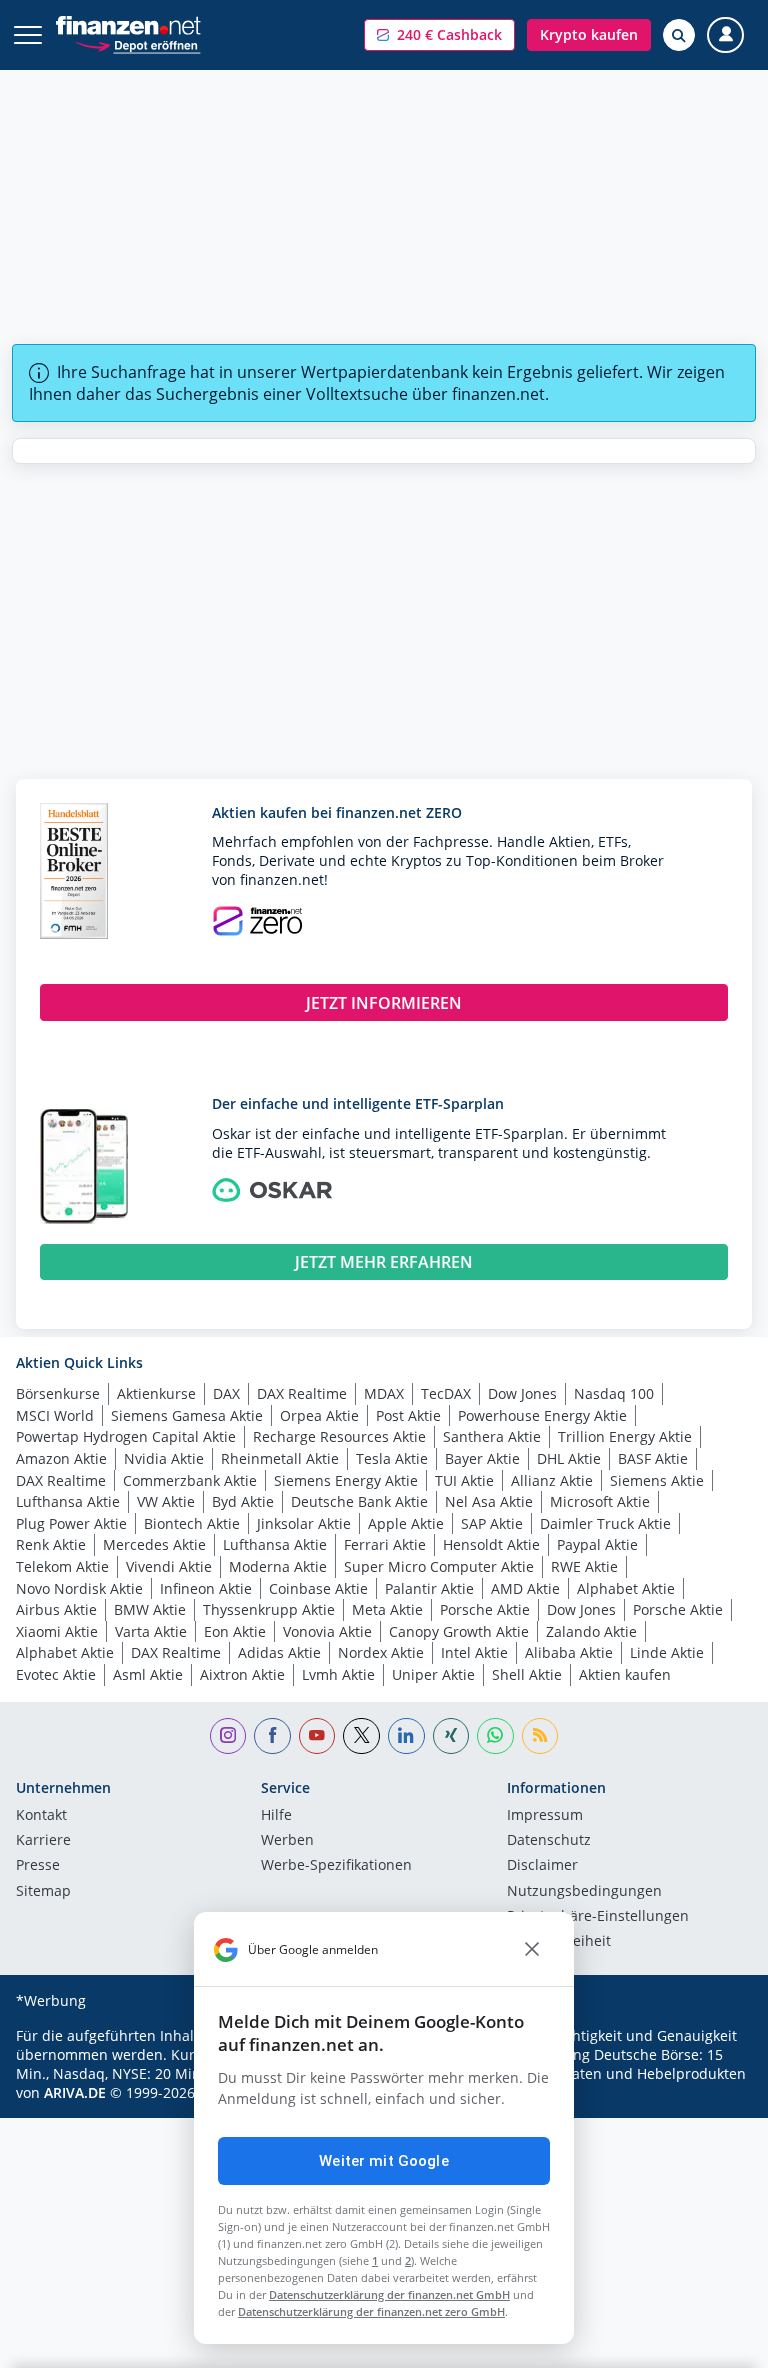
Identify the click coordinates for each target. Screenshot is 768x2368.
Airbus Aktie (56, 1609)
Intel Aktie (474, 1652)
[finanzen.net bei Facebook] (272, 1736)
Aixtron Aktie (242, 1674)
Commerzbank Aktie (190, 1480)
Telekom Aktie (62, 1566)
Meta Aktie (387, 1609)
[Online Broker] (137, 44)
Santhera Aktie (492, 1436)
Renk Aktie (51, 1544)
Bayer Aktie (482, 1458)
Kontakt (41, 1816)
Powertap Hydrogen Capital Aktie (126, 1436)
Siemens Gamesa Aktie (187, 1415)
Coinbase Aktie (318, 1588)
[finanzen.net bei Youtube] (317, 1736)
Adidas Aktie (279, 1652)
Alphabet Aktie (626, 1588)
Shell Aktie (527, 1674)
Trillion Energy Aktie (625, 1436)
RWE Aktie (584, 1566)
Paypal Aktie (597, 1544)
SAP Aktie (492, 1523)
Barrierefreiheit (559, 1942)
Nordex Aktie (381, 1652)
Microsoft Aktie (600, 1501)
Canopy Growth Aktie (459, 1631)
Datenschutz (549, 1841)
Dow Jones (522, 1393)
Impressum (545, 1816)
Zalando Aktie (591, 1631)
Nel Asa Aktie (489, 1501)
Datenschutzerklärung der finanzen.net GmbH (389, 2294)
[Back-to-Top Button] (713, 2343)
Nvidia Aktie (164, 1458)
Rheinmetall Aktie (280, 1458)
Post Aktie (408, 1415)
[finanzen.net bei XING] (451, 1736)
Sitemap (43, 1892)
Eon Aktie (235, 1631)
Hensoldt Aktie (491, 1544)
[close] (532, 1950)
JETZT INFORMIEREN (384, 1003)
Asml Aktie (148, 1674)
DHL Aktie (569, 1458)
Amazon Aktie (61, 1458)
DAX (226, 1393)
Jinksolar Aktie (304, 1523)
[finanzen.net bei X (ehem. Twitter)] (361, 1736)
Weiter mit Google (384, 2161)
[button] (439, 35)
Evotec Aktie (56, 1674)
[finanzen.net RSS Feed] (540, 1736)
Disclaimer (542, 1866)
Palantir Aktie (429, 1588)
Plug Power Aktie (71, 1523)
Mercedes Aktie (154, 1544)
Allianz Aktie (552, 1480)
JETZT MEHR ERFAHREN (384, 1262)
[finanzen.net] (128, 25)
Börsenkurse (58, 1393)
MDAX (384, 1393)
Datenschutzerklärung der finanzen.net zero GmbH (371, 2311)
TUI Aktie (464, 1480)
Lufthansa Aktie (68, 1501)
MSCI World (55, 1415)
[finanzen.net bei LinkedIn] (406, 1736)
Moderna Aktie (278, 1566)
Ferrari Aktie (385, 1544)
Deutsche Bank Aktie (359, 1501)
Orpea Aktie (319, 1415)
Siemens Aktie (657, 1480)
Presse (38, 1866)
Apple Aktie (406, 1523)
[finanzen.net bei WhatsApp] (495, 1736)
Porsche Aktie (485, 1609)
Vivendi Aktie (169, 1566)
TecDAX (446, 1393)
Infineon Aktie (206, 1588)
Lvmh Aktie (338, 1674)
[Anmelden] (725, 35)
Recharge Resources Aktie (339, 1436)
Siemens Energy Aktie (346, 1480)
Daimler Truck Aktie (605, 1523)
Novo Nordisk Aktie (79, 1588)
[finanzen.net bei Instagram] (228, 1736)
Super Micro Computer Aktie (439, 1566)
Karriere (43, 1841)
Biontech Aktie (192, 1523)
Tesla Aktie (392, 1458)
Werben (287, 1841)
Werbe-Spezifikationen (336, 1866)
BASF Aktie (653, 1458)
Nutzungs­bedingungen (584, 1892)
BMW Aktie (150, 1609)
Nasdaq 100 (614, 1393)
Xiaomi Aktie (57, 1631)
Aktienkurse (156, 1393)
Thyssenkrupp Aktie (269, 1609)
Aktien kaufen (625, 1674)
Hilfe (276, 1816)
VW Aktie (166, 1501)
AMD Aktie (525, 1588)
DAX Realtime (302, 1393)
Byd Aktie (243, 1501)
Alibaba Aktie (569, 1652)
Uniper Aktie (433, 1674)
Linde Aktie (667, 1652)
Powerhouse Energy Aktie (542, 1415)
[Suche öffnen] (679, 35)
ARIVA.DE (75, 2092)
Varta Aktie (151, 1631)
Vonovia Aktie (327, 1631)
